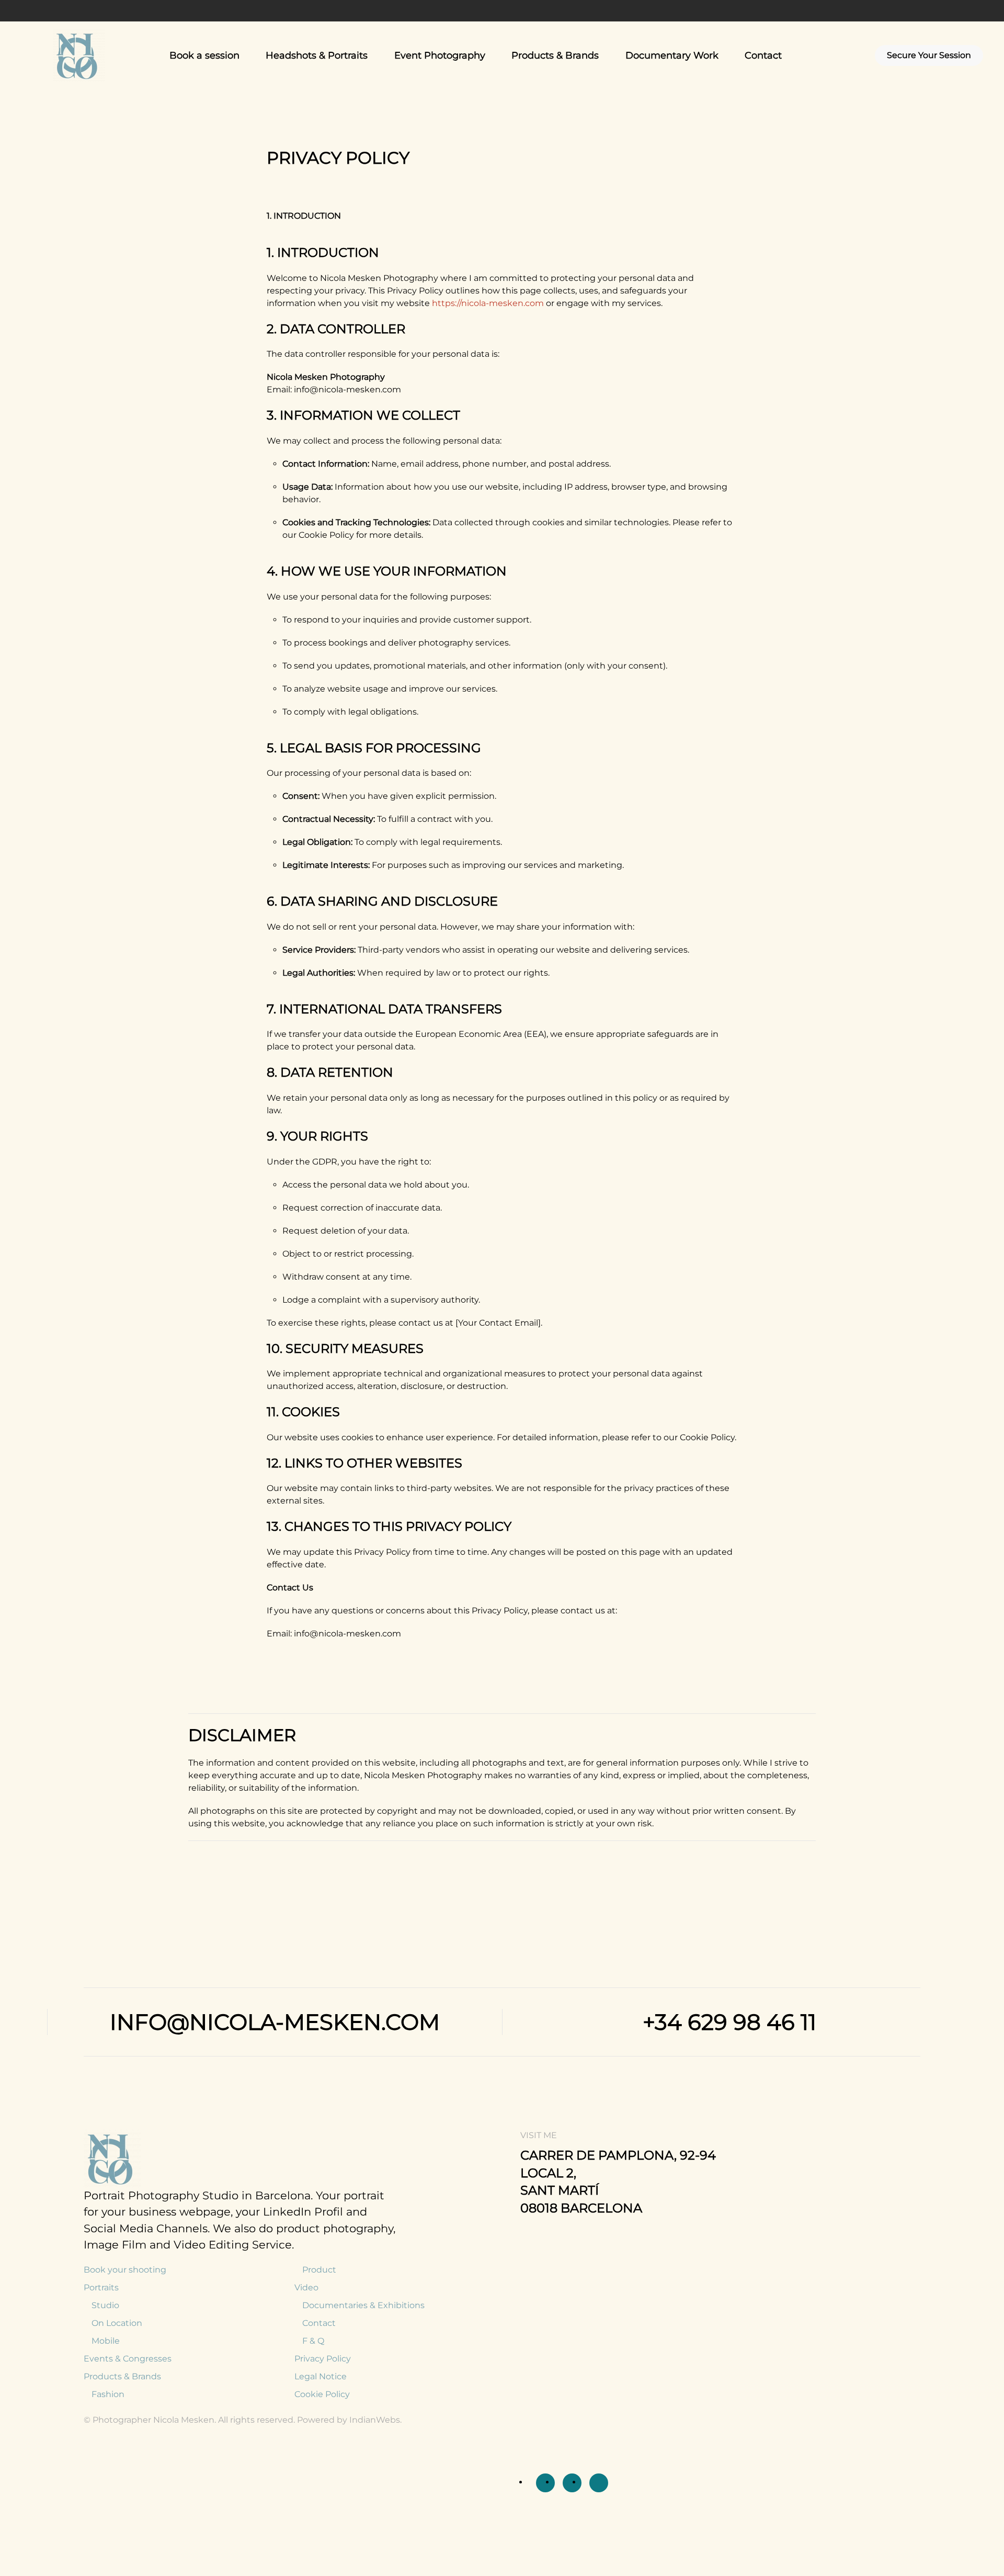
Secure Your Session (929, 55)
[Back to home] (81, 55)
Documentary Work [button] (672, 55)
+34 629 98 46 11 (729, 2022)
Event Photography (440, 55)
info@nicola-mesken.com (275, 2022)
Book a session (204, 55)
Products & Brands (555, 55)
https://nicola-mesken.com (488, 303)
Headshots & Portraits (317, 55)
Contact (763, 55)
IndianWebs (375, 2420)
